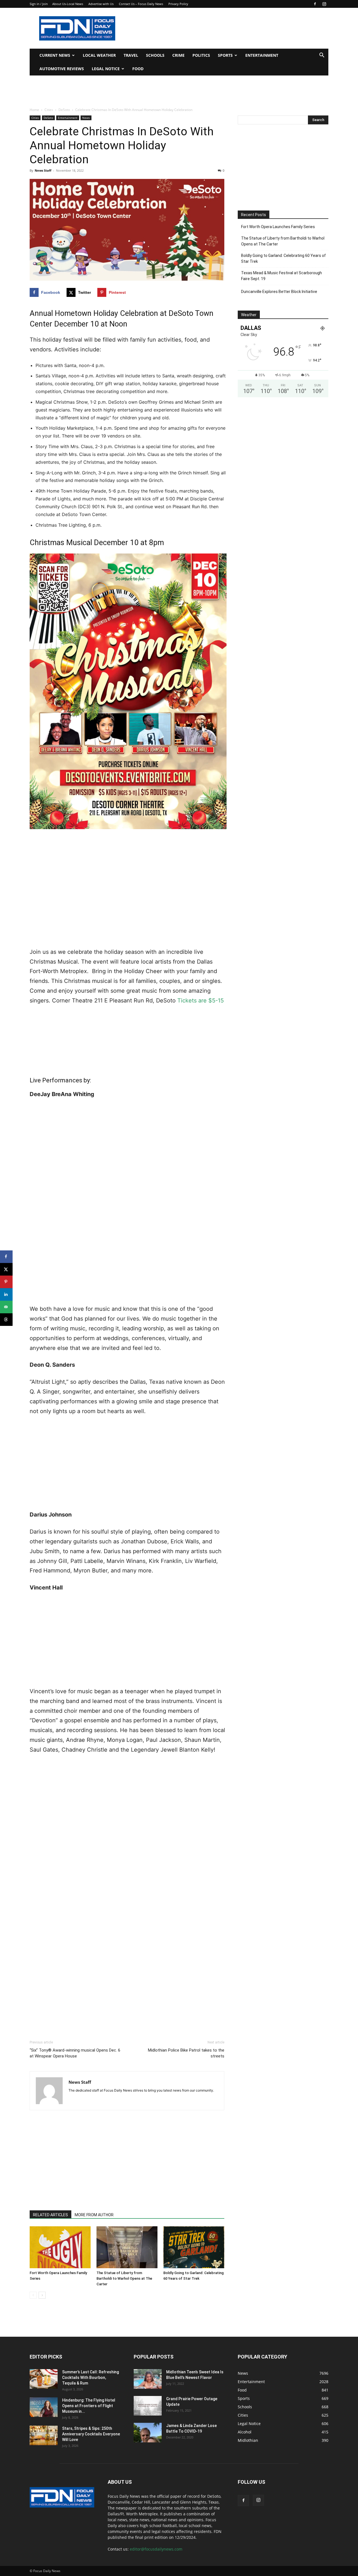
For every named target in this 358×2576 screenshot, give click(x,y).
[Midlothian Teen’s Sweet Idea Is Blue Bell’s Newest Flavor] (148, 2379)
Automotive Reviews (62, 69)
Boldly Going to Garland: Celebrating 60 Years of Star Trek (283, 258)
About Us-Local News (68, 4)
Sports (225, 55)
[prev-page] (33, 2295)
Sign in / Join (39, 4)
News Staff (43, 170)
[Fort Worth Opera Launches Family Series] (60, 2247)
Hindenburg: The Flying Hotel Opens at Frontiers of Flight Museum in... (89, 2406)
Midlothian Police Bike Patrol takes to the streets (186, 2053)
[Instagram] (324, 4)
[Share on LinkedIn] (6, 1294)
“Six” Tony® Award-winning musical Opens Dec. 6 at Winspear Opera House (75, 2053)
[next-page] (42, 2295)
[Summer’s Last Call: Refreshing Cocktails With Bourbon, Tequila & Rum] (44, 2379)
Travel (131, 55)
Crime (178, 55)
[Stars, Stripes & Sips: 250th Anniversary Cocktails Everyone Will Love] (44, 2435)
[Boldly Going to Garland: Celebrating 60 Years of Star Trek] (194, 2247)
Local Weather (99, 55)
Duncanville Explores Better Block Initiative (279, 292)
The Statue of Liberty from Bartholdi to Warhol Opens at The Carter (124, 2278)
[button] (322, 56)
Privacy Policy (178, 4)
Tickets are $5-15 (200, 1000)
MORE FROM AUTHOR (94, 2215)
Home (34, 110)
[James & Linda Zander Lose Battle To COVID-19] (148, 2433)
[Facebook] (315, 4)
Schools (155, 55)
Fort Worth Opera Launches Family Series (278, 227)
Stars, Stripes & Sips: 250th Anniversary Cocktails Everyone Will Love (91, 2434)
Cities (49, 110)
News (86, 118)
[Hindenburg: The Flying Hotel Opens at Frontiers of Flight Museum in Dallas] (44, 2407)
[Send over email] (6, 1307)
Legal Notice (106, 69)
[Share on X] (6, 1269)
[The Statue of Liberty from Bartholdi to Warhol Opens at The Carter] (127, 2247)
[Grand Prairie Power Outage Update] (148, 2406)
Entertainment (262, 55)
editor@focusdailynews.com (156, 2549)
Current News (55, 55)
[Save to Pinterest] (6, 1282)
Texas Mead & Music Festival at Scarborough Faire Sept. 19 (282, 276)
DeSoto (64, 110)
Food (138, 69)
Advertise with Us (101, 4)
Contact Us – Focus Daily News (141, 4)
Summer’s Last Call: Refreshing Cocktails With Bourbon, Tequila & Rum (90, 2378)
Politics (201, 55)
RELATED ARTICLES (50, 2215)
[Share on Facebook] (6, 1257)
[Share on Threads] (6, 1320)
